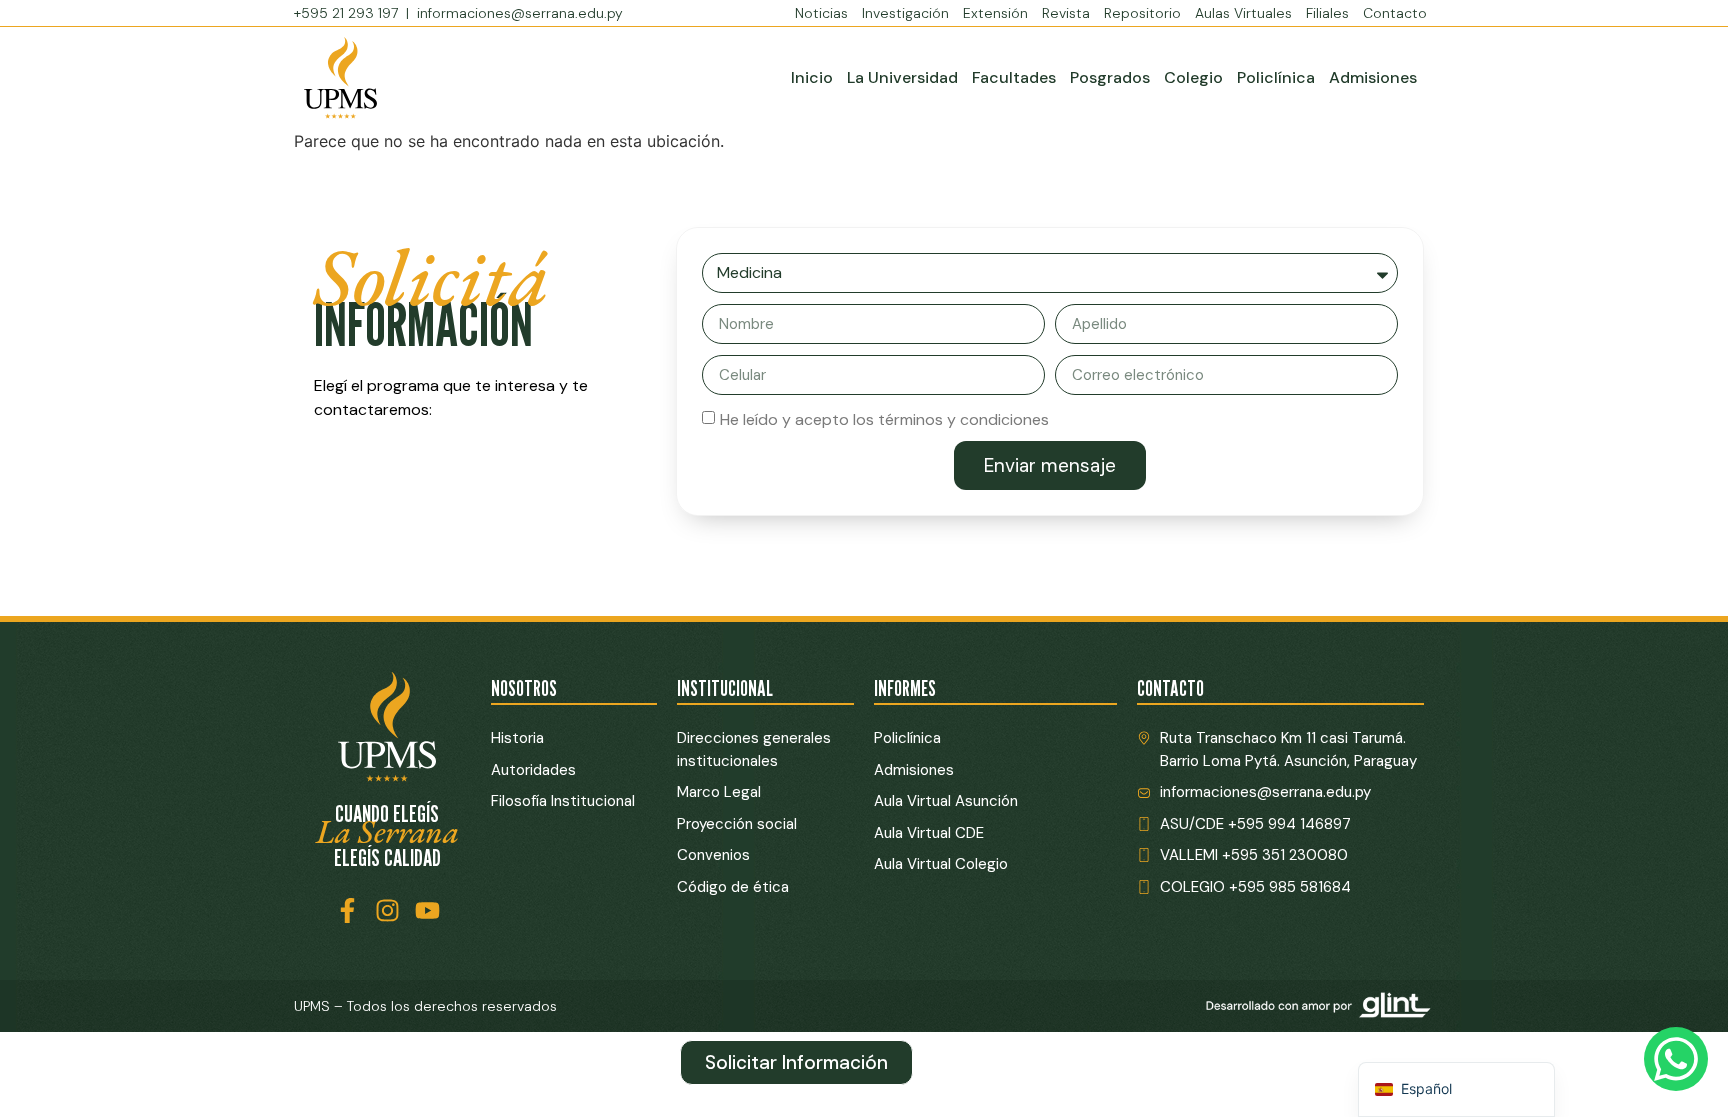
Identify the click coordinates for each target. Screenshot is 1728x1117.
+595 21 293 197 (348, 13)
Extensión (995, 13)
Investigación (905, 13)
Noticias (821, 13)
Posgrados (1110, 77)
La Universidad (902, 77)
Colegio (1193, 77)
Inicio (812, 77)
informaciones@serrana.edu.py (520, 13)
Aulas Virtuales (1243, 13)
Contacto (1395, 13)
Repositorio (1142, 13)
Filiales (1327, 13)
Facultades (1014, 77)
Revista (1066, 13)
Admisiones (1373, 77)
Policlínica (1276, 77)
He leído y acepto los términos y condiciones (884, 419)
